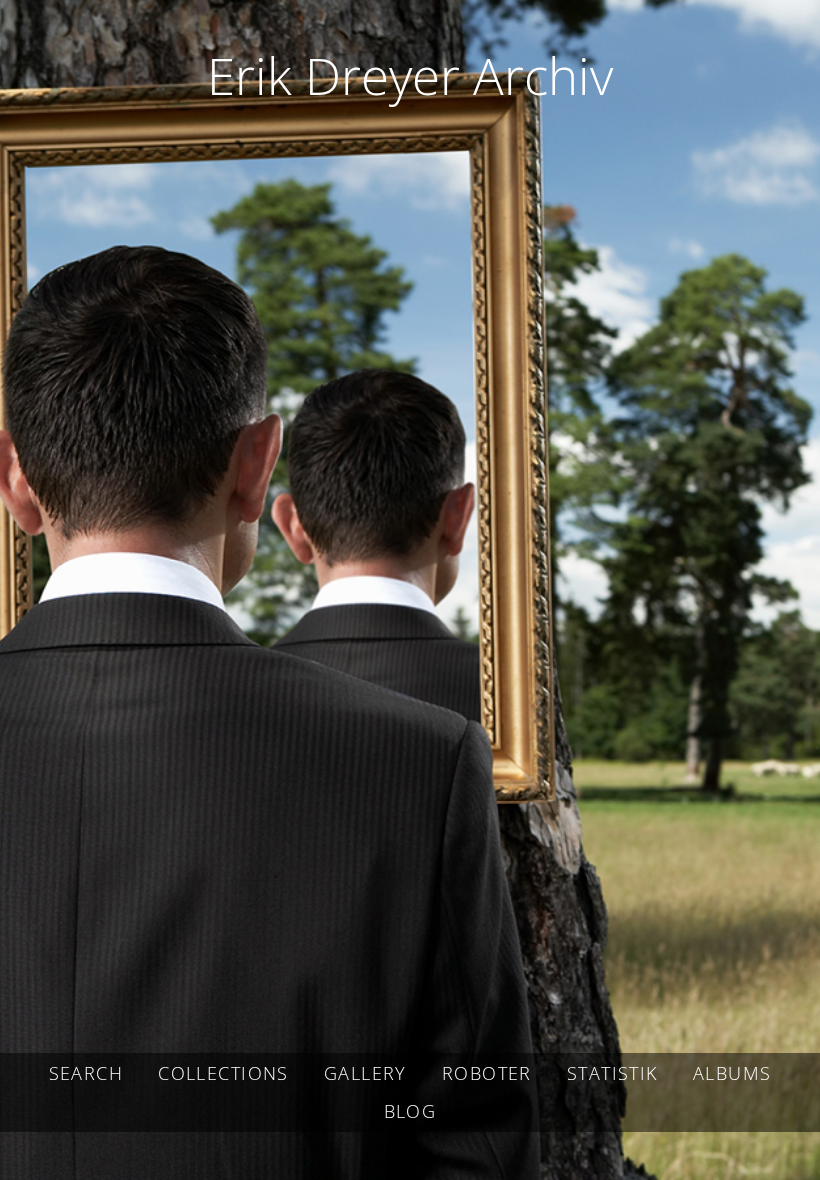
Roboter (487, 1073)
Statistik (612, 1073)
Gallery (365, 1073)
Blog (410, 1111)
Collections (223, 1073)
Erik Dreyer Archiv (410, 75)
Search (86, 1073)
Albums (732, 1073)
